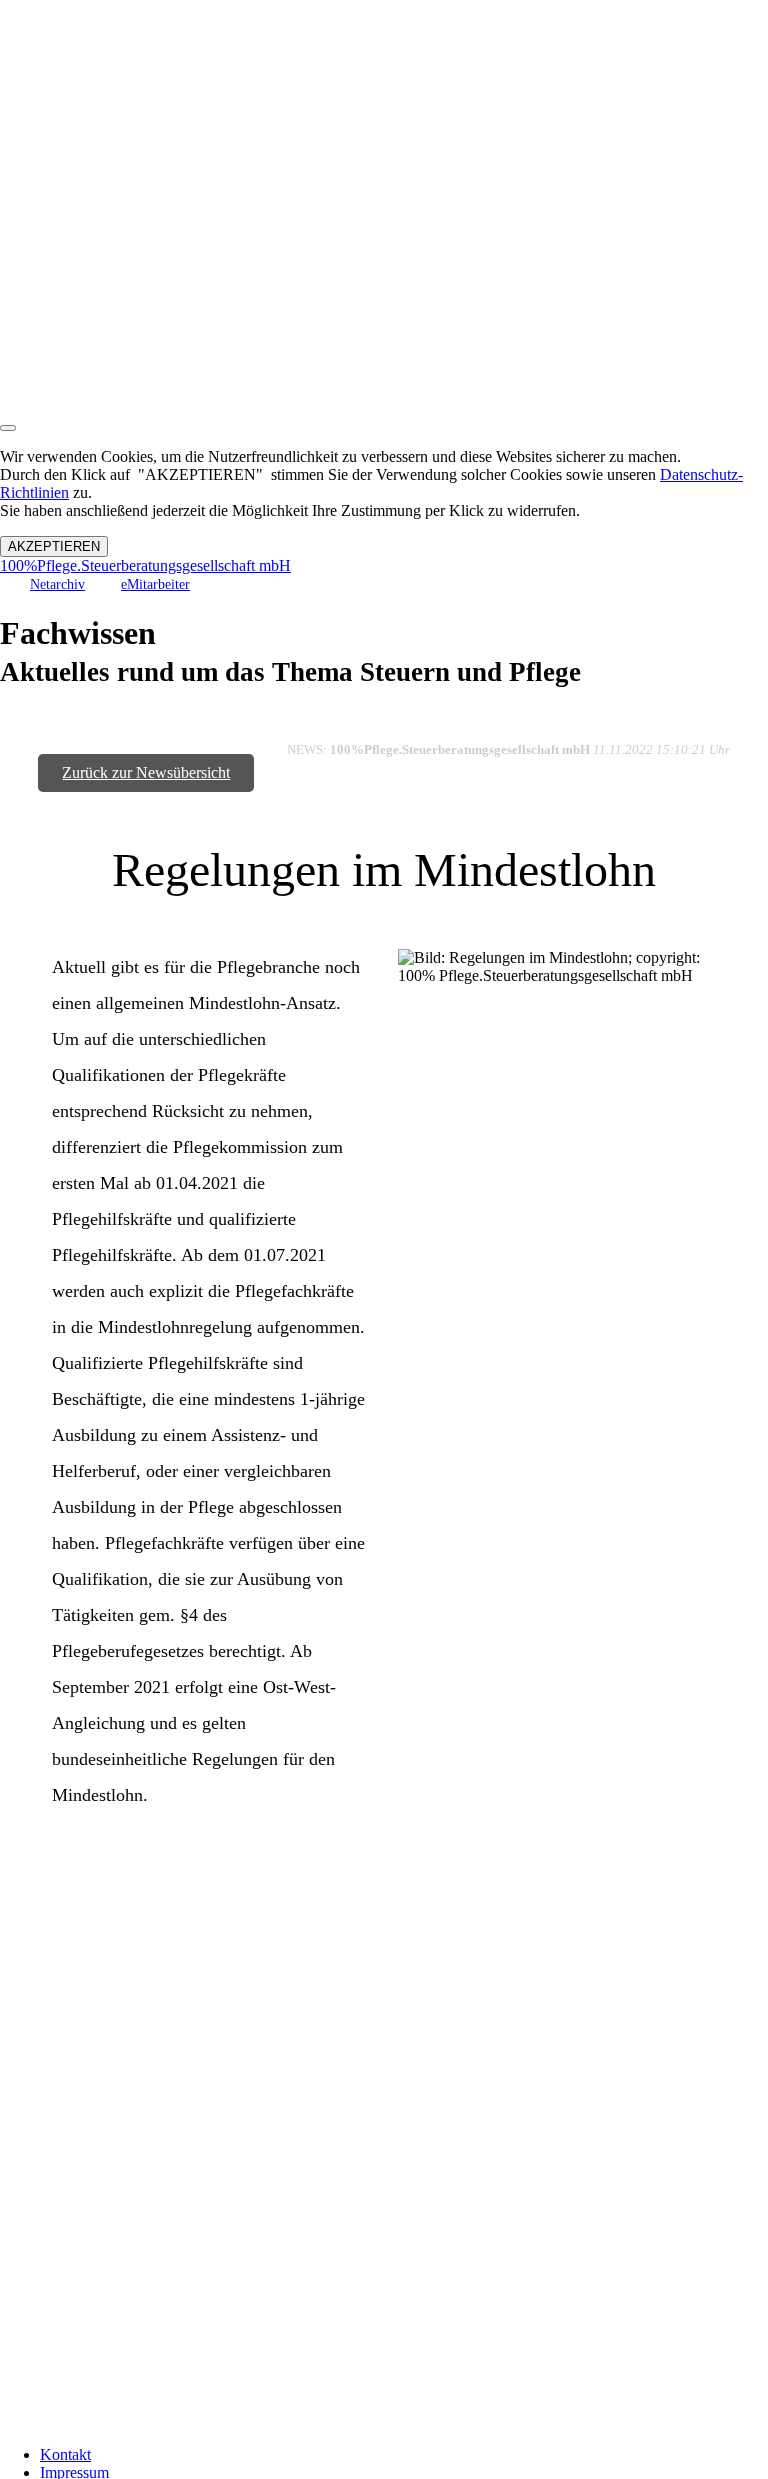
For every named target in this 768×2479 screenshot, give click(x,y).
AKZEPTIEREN (54, 546)
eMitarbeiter (155, 584)
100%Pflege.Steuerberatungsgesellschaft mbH (145, 565)
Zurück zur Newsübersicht (146, 772)
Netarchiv (57, 584)
